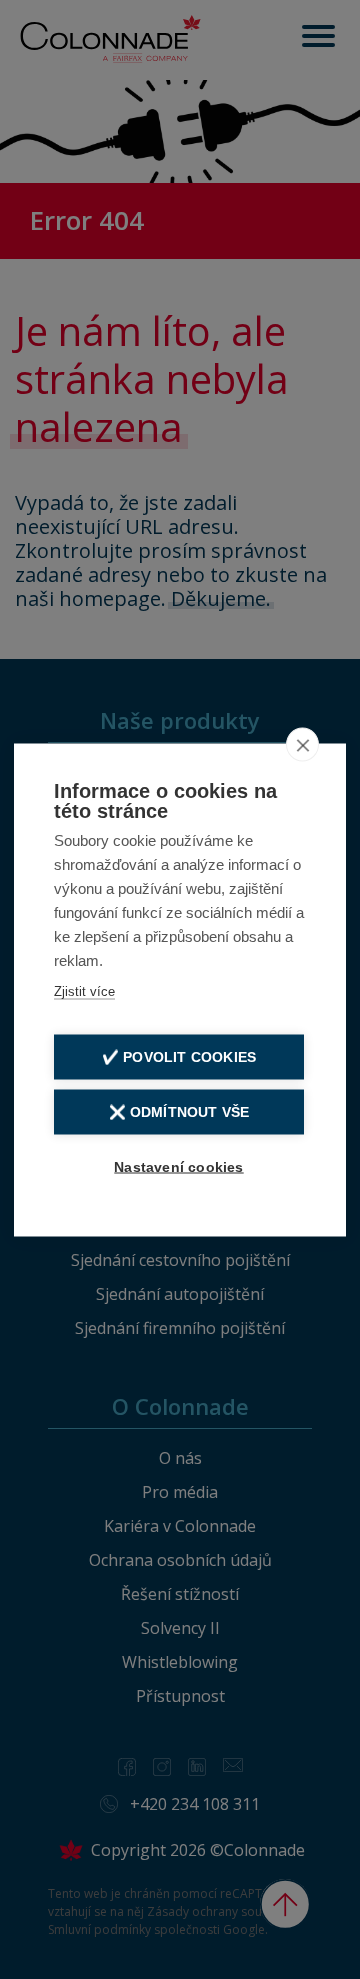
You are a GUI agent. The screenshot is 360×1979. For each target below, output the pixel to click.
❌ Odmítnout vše (179, 1111)
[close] (302, 744)
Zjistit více (84, 990)
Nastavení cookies (178, 1166)
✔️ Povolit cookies (179, 1056)
